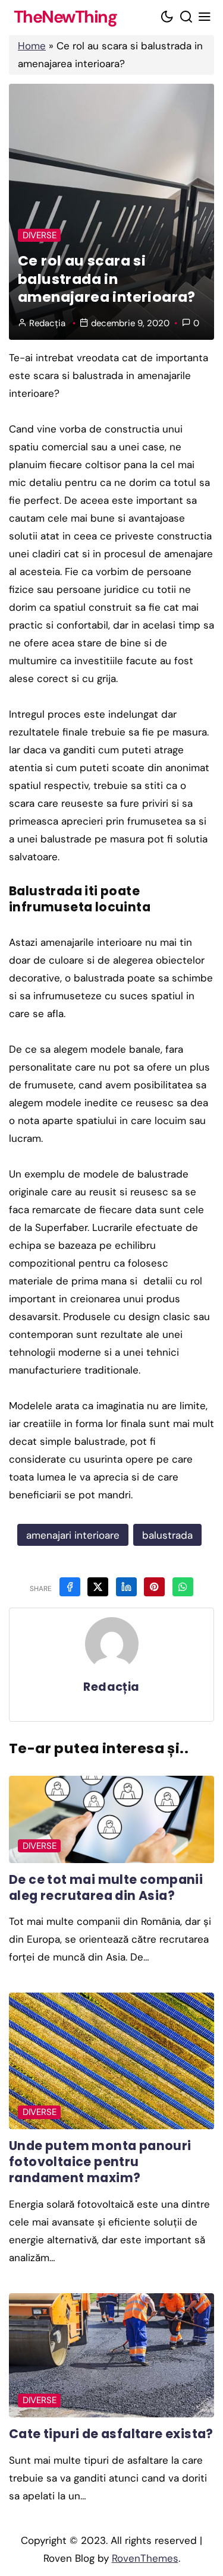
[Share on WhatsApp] (183, 1587)
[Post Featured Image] (111, 1819)
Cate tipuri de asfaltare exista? (111, 2434)
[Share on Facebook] (70, 1587)
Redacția (47, 323)
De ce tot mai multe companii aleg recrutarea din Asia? (106, 1887)
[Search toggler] (186, 18)
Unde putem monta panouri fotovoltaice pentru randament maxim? (100, 2162)
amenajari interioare (73, 1535)
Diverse (40, 235)
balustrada (167, 1535)
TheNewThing (65, 18)
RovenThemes (145, 2558)
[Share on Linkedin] (126, 1587)
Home (32, 46)
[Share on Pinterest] (154, 1587)
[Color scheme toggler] (168, 18)
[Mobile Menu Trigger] (205, 18)
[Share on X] (98, 1587)
